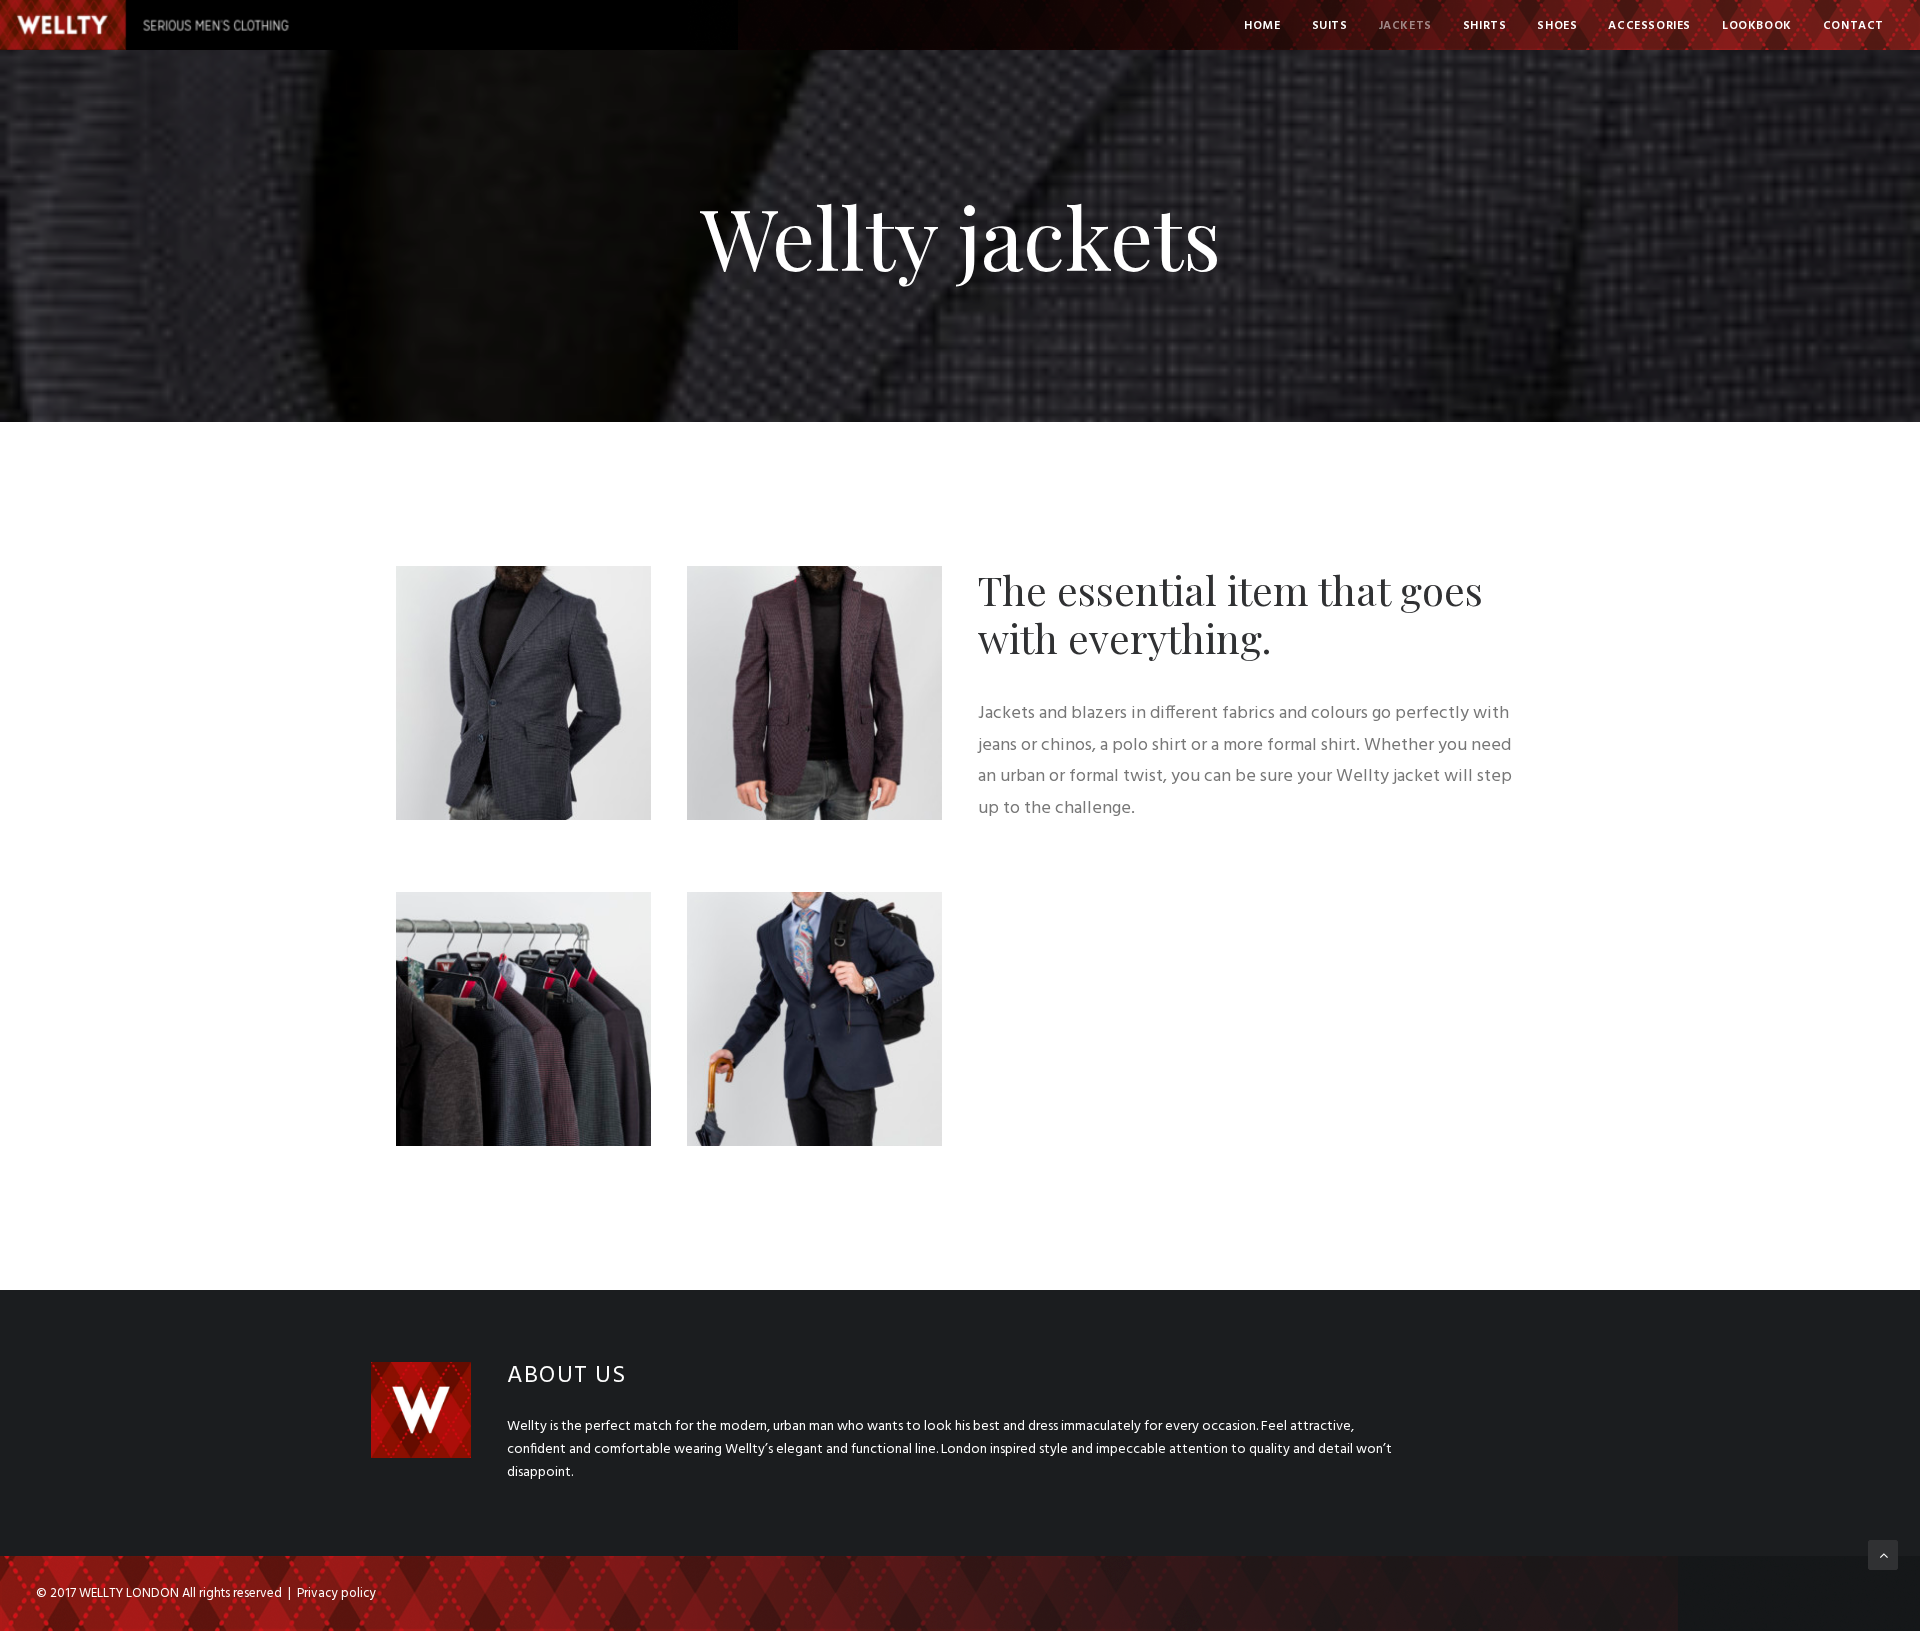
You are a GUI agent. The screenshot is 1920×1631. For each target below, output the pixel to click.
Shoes (1557, 26)
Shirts (1485, 26)
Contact (1853, 26)
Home (1262, 26)
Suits (1330, 26)
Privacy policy (336, 1593)
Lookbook (1757, 26)
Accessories (1649, 26)
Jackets (1405, 26)
